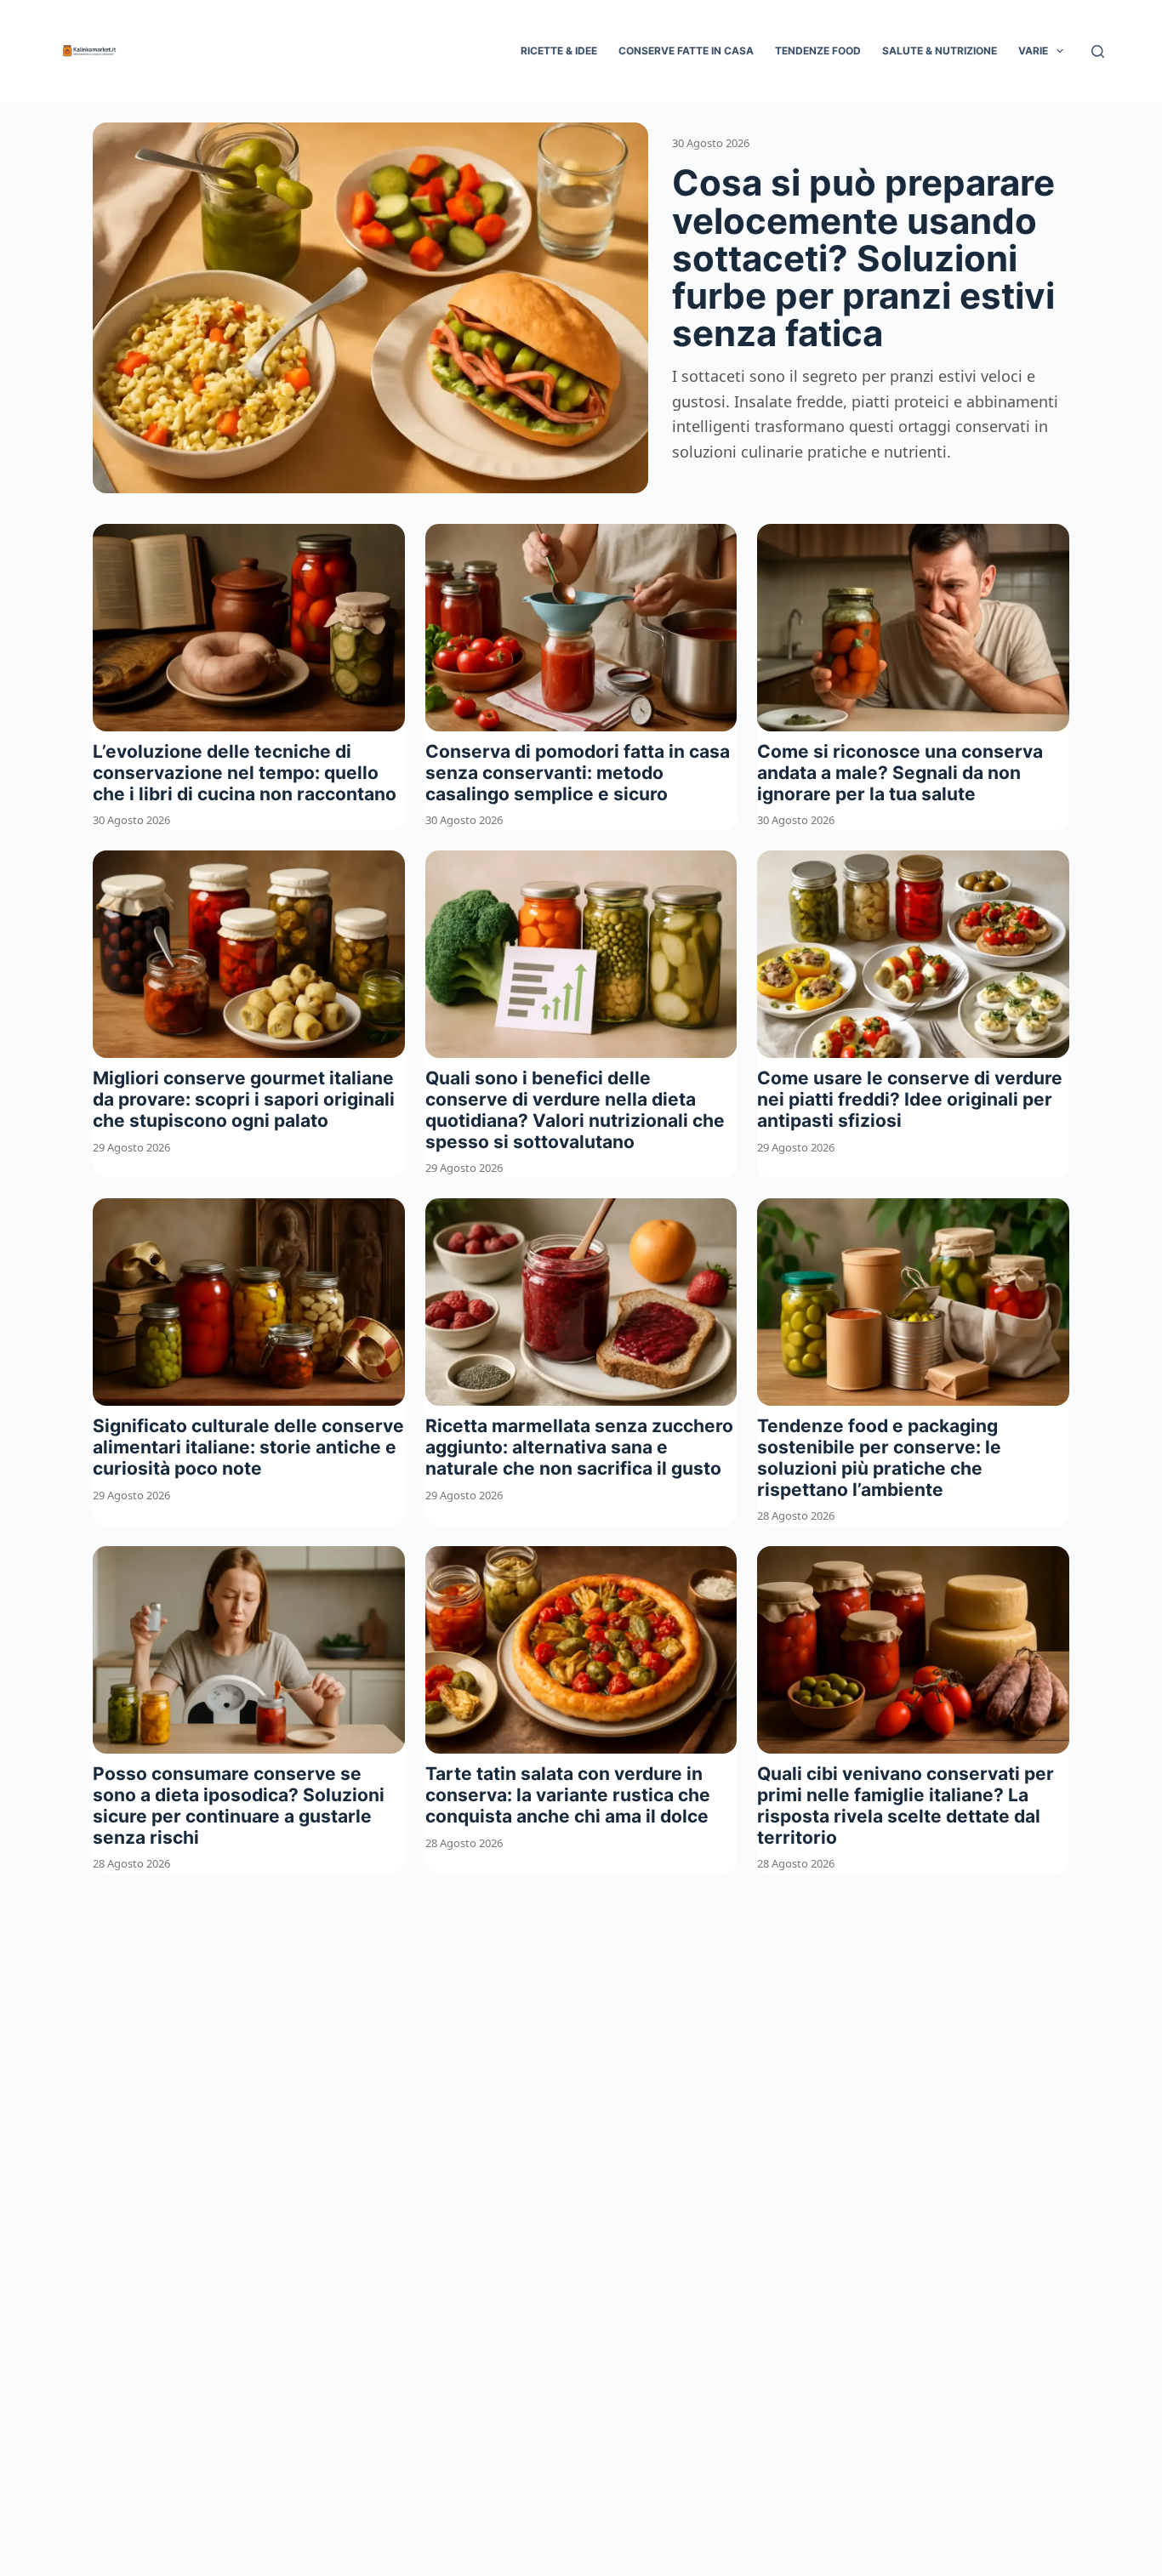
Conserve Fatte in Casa (686, 51)
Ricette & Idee (559, 51)
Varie (1033, 51)
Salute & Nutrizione (940, 51)
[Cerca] (1098, 51)
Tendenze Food (818, 51)
